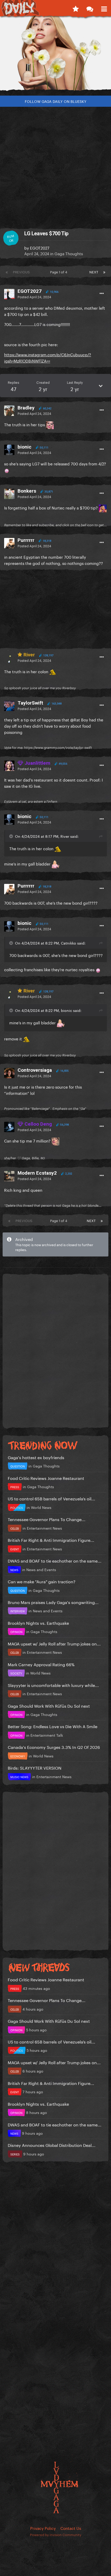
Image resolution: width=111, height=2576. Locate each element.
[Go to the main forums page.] (90, 8)
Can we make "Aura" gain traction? (42, 1581)
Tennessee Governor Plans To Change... (47, 1519)
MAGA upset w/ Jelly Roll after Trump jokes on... (54, 1643)
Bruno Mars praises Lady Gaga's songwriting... (53, 1602)
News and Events (41, 1569)
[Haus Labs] (55, 55)
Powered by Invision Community (56, 2534)
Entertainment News (44, 1528)
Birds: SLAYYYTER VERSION (35, 1767)
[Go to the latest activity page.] (76, 8)
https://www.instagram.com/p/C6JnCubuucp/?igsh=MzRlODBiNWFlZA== (48, 357)
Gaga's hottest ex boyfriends (36, 1457)
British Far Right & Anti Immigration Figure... (51, 1540)
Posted (34, 296)
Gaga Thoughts (69, 253)
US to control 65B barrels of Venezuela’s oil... (51, 1498)
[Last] (104, 272)
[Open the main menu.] (104, 8)
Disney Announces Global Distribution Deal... (52, 2145)
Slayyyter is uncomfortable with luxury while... (53, 1685)
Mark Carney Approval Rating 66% (41, 1664)
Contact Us (71, 2528)
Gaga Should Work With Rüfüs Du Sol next (49, 1705)
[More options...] (102, 294)
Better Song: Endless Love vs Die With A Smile (53, 1726)
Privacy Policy (43, 2528)
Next (94, 272)
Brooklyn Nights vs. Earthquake (38, 1623)
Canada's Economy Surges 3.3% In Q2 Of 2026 (54, 1747)
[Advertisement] (55, 165)
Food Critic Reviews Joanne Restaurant (46, 1478)
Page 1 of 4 (60, 272)
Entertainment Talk (47, 1735)
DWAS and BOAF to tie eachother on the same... (55, 1560)
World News (41, 1507)
